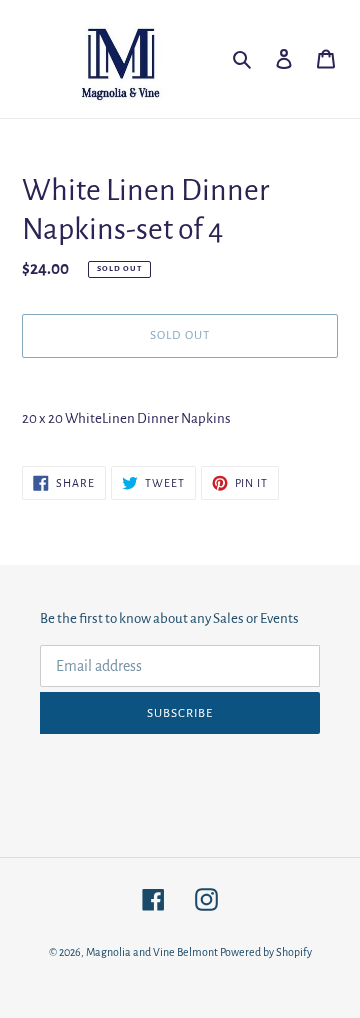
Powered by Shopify (266, 952)
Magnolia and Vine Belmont (152, 952)
